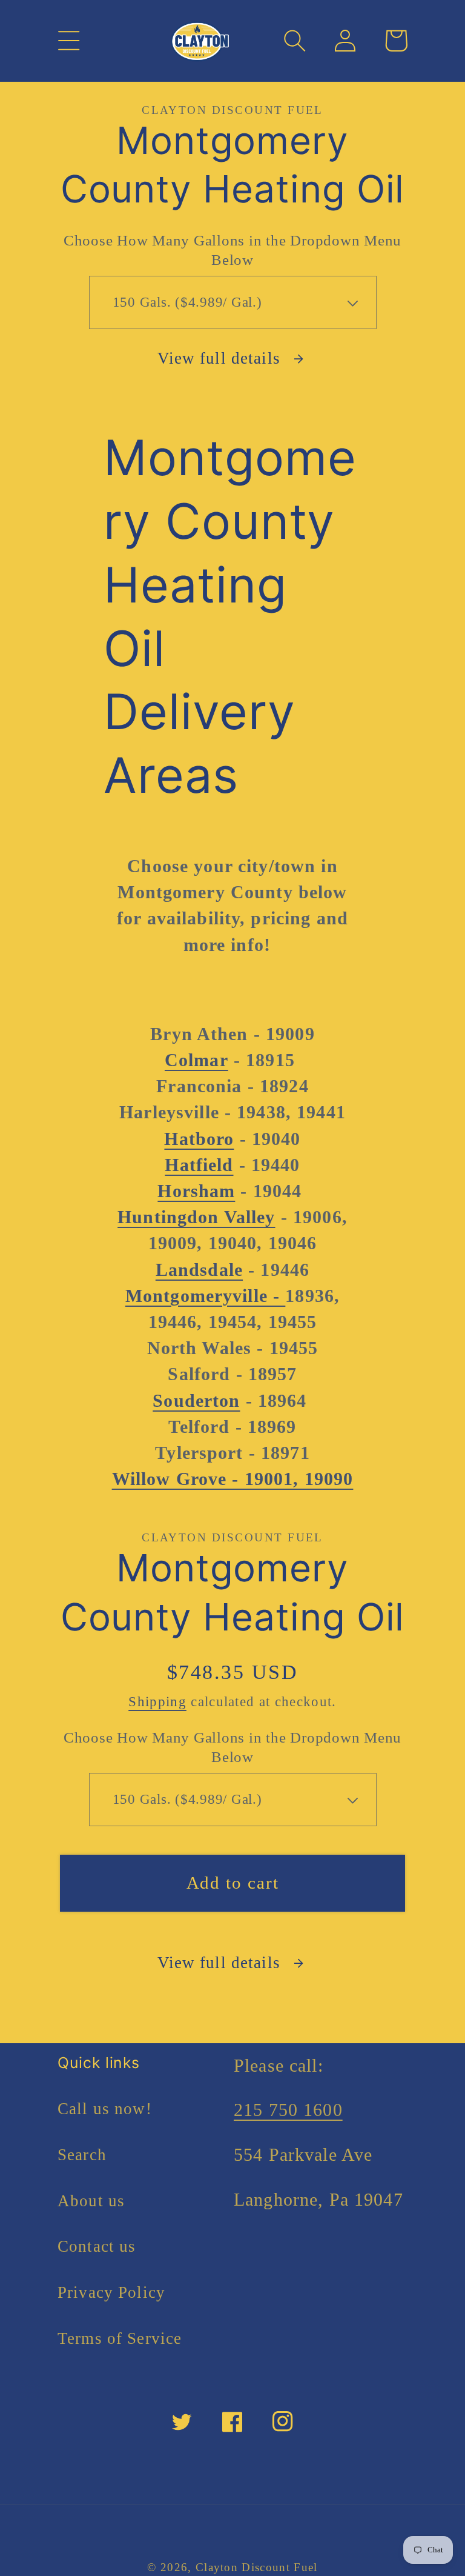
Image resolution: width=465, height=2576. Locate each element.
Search (82, 2155)
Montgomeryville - (206, 1296)
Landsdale (199, 1270)
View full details (219, 358)
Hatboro (199, 1139)
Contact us (97, 2246)
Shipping (157, 1702)
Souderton (196, 1401)
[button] (69, 41)
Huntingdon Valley (196, 1217)
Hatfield (199, 1165)
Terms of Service (120, 2338)
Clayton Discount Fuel (257, 2567)
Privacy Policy (111, 2292)
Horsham (196, 1191)
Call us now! (105, 2109)
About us (91, 2201)
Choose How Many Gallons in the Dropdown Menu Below (232, 250)
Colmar (196, 1060)
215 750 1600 (288, 2110)
